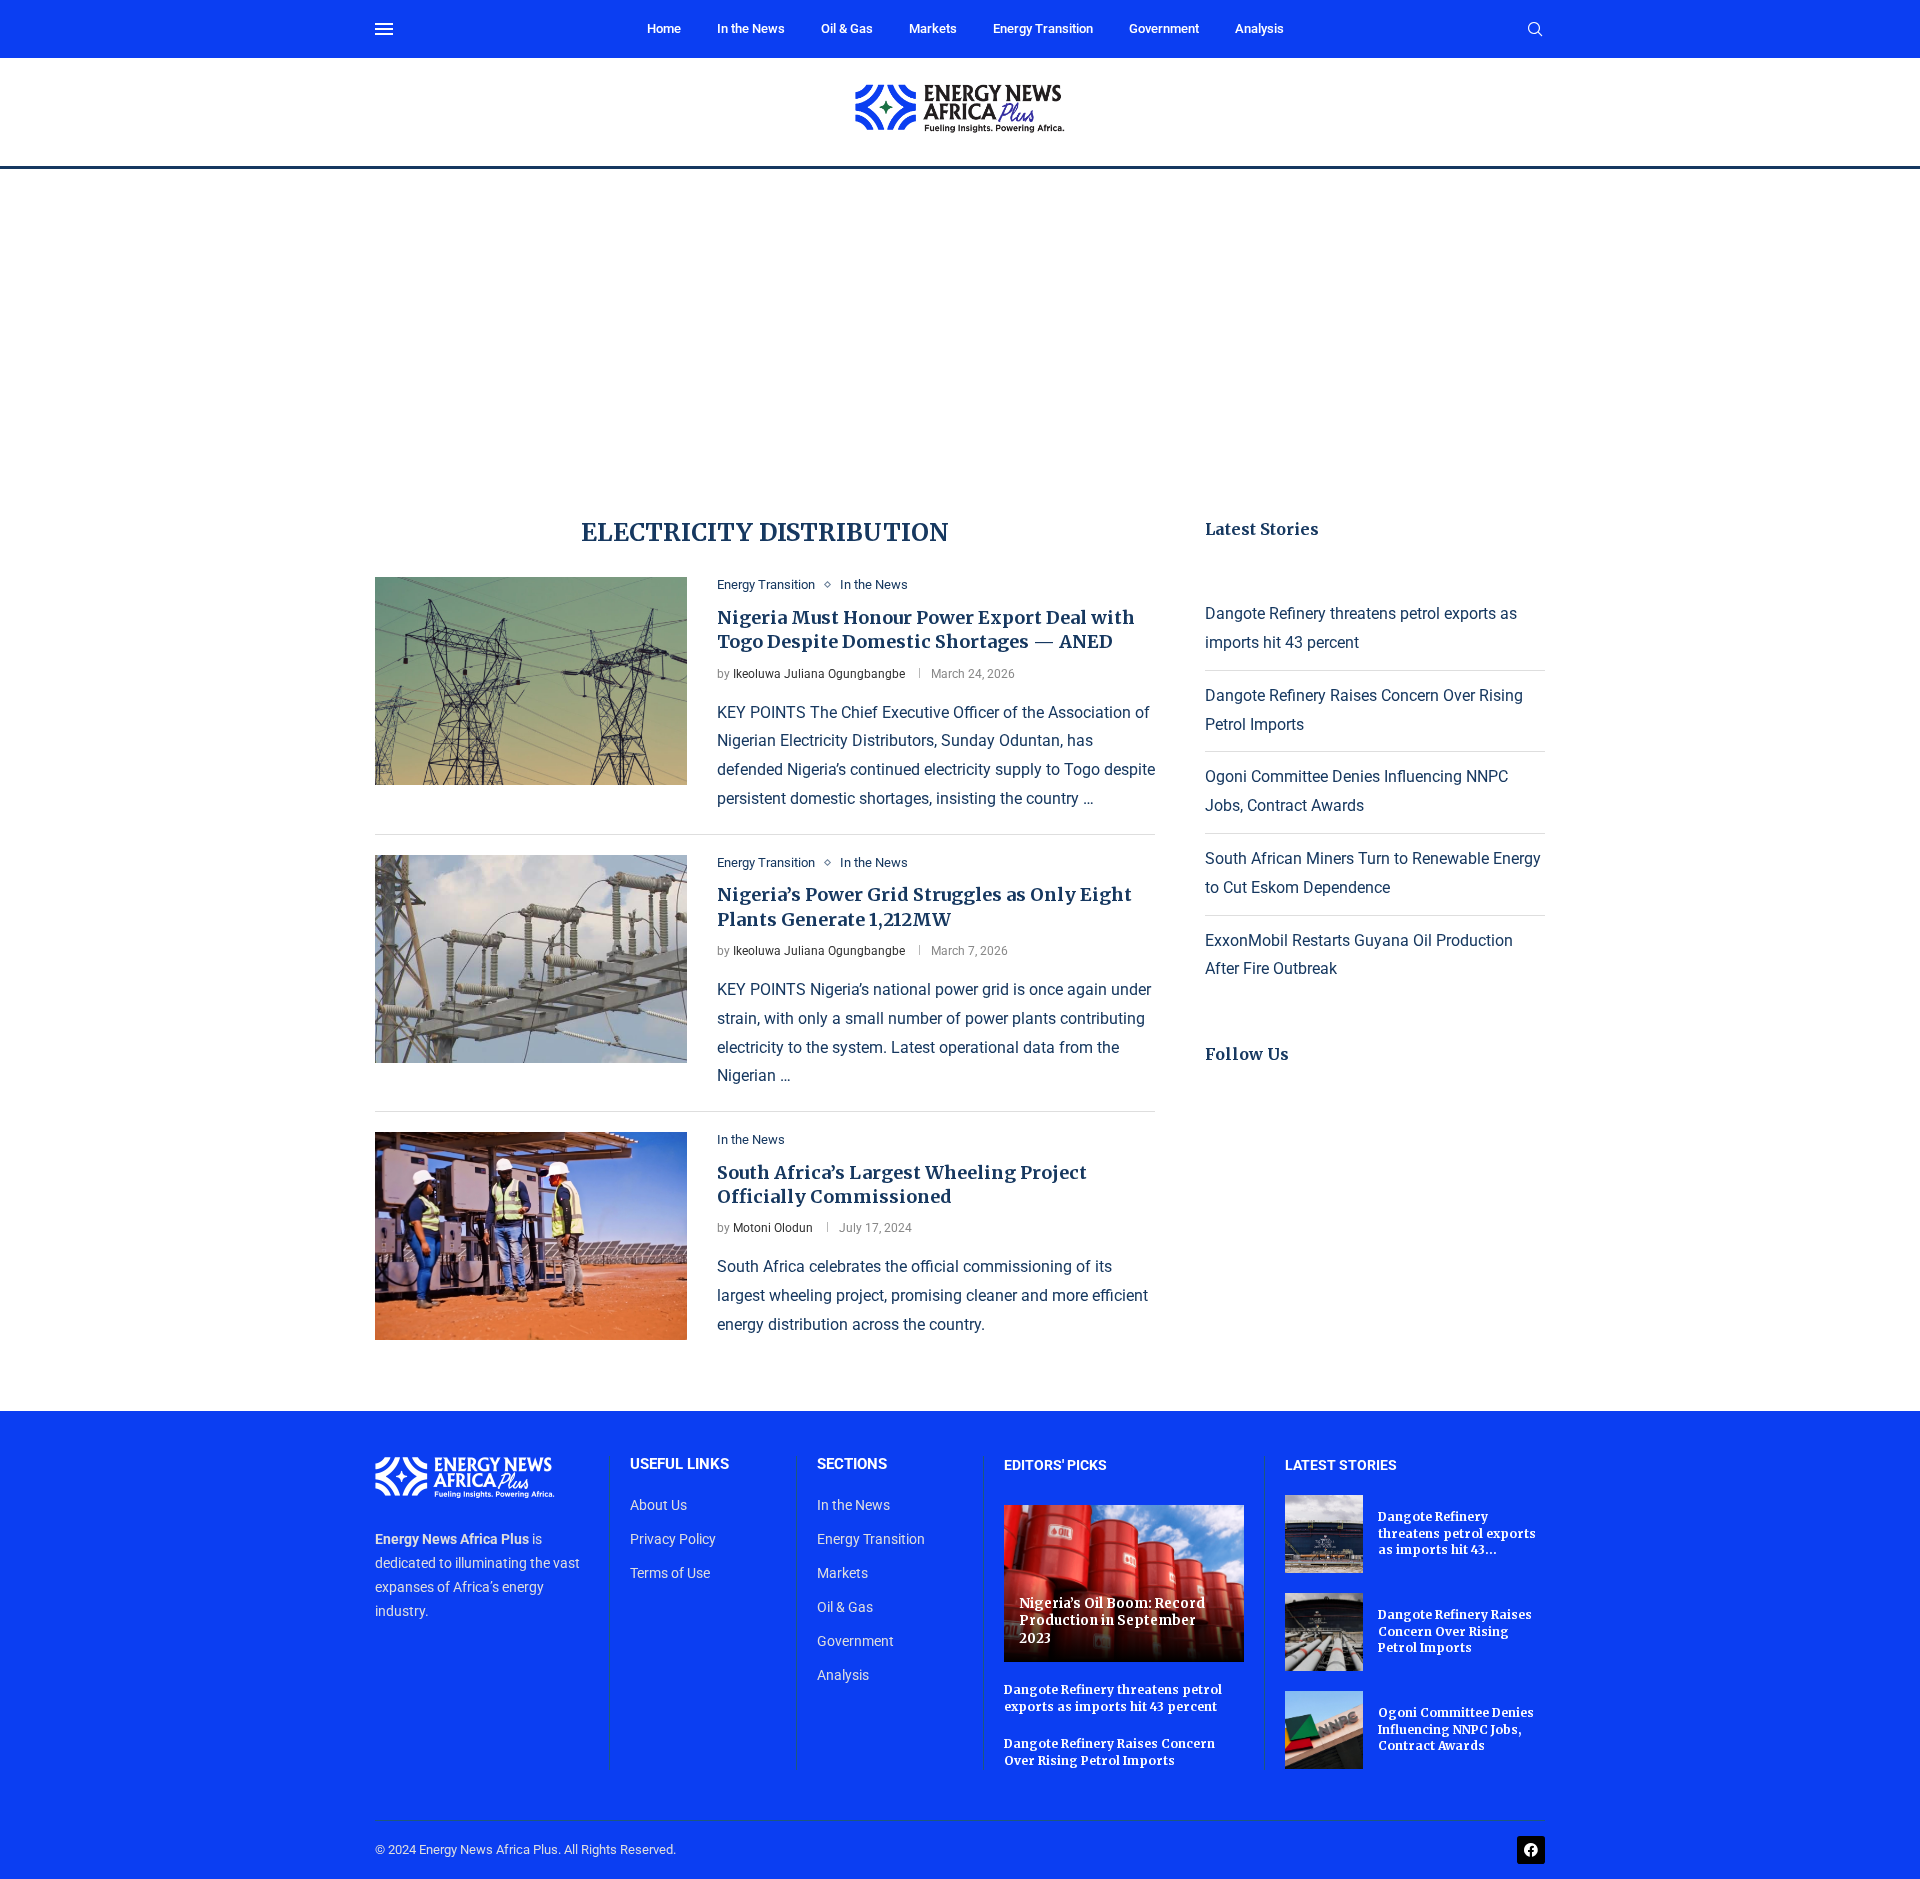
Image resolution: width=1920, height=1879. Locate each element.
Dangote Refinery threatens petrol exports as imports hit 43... (1457, 1533)
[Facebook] (1531, 1850)
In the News (751, 28)
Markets (933, 28)
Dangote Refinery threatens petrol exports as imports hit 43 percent (1113, 1698)
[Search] (1535, 30)
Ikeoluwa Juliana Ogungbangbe (819, 674)
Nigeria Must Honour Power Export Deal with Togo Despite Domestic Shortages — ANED (926, 629)
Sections (852, 1464)
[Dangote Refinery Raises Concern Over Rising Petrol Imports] (1324, 1632)
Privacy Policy (673, 1539)
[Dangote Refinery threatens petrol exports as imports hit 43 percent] (1324, 1534)
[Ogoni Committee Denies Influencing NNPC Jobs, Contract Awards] (1324, 1730)
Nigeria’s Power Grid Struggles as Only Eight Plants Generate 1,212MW (924, 906)
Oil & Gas (847, 28)
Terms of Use (670, 1573)
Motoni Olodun (773, 1228)
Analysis (1259, 28)
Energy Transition (1043, 28)
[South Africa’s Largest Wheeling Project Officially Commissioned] (531, 1236)
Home (664, 28)
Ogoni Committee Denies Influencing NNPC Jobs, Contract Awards (1456, 1729)
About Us (658, 1505)
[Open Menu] (384, 29)
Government (1164, 28)
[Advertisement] (960, 319)
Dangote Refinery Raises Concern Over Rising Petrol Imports (1109, 1752)
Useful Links (679, 1464)
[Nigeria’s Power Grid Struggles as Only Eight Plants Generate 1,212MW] (531, 959)
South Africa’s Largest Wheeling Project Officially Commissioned (902, 1184)
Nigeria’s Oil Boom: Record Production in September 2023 (1112, 1621)
